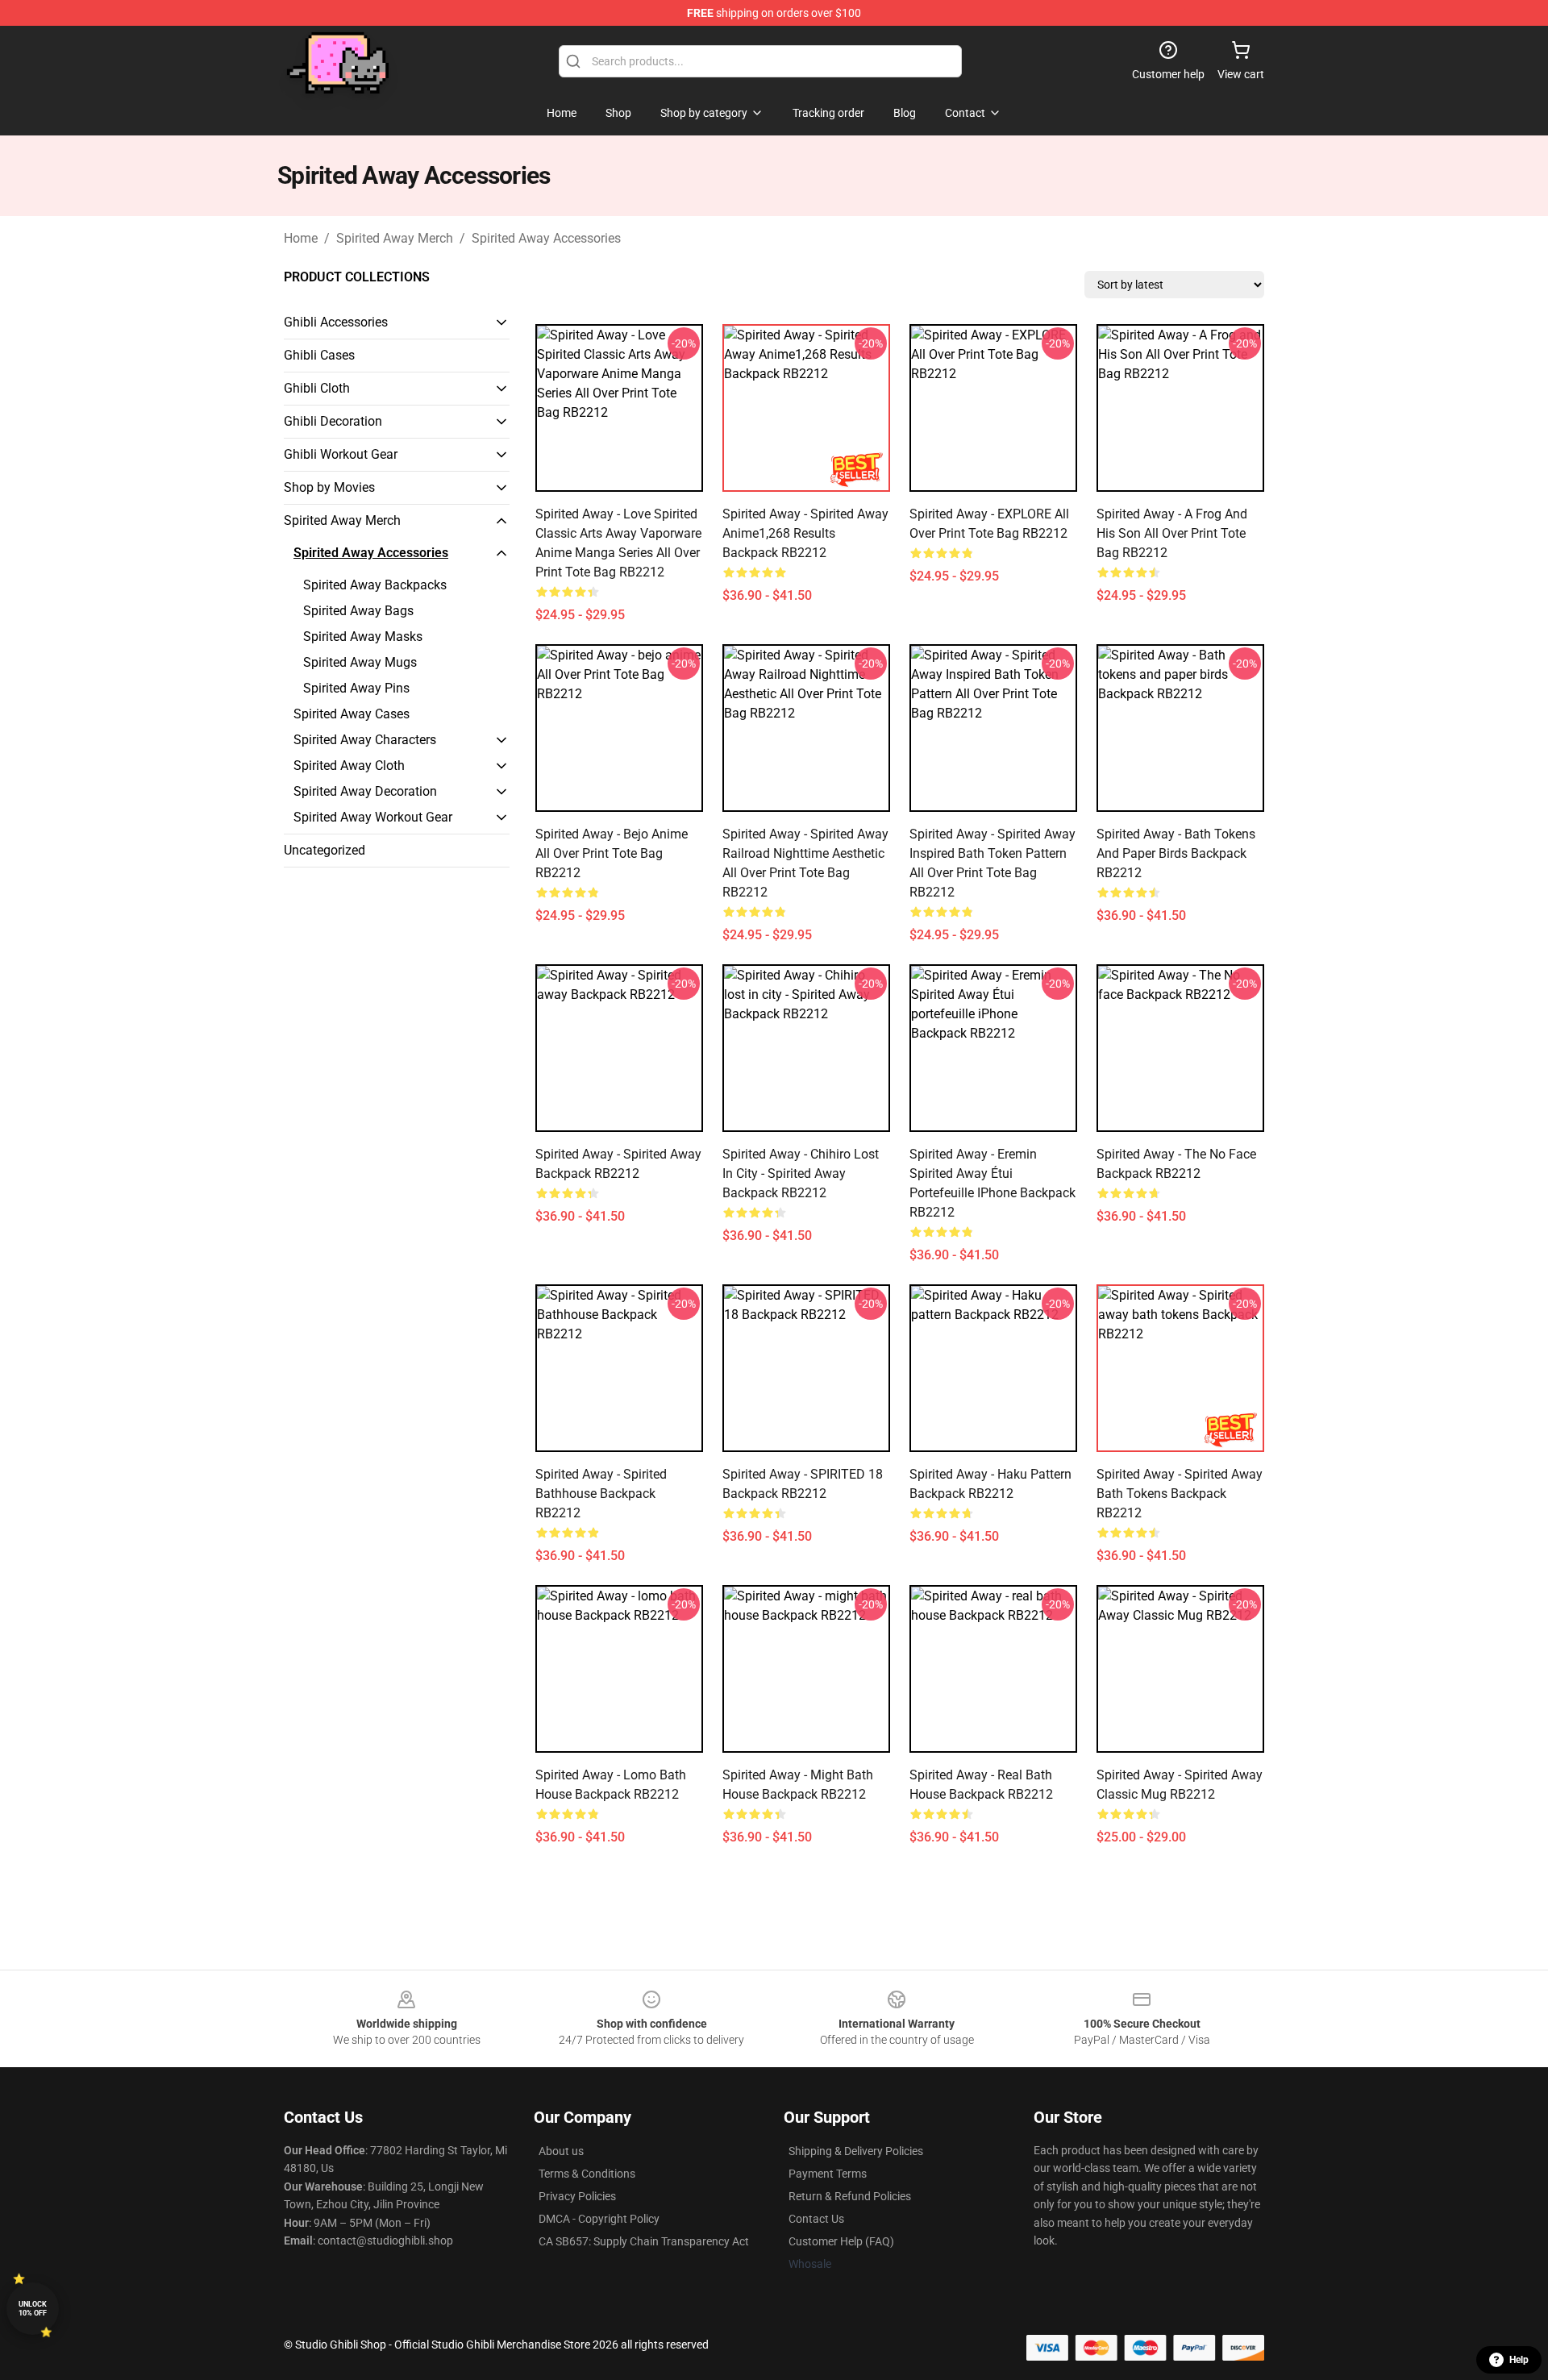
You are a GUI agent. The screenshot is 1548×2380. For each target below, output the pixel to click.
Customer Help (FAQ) (841, 2241)
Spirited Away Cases (352, 714)
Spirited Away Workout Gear (373, 817)
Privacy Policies (577, 2196)
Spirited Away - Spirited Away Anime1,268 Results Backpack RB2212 (805, 533)
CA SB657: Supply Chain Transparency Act (644, 2241)
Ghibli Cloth (317, 388)
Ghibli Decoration (333, 421)
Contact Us (816, 2219)
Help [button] (1519, 2360)
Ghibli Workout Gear (341, 454)
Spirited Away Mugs (360, 662)
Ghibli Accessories (336, 322)
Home (301, 238)
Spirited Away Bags (358, 611)
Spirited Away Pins (356, 688)
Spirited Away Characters (365, 740)
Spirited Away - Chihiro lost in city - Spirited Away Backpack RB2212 (801, 1173)
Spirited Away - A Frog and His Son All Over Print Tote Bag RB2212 (1172, 533)
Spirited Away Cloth (349, 766)
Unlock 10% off (33, 2309)
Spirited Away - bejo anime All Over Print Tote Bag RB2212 (612, 853)
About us (561, 2151)
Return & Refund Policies (850, 2196)
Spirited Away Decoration (365, 791)
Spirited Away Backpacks (375, 585)
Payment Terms (828, 2174)
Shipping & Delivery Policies (856, 2151)
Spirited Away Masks (363, 637)
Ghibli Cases (319, 355)
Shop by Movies (329, 487)
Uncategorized (325, 850)
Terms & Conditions (587, 2174)
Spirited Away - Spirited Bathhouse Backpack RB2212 (601, 1494)
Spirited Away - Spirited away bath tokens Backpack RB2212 (1180, 1494)
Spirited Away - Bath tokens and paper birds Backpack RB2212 (1176, 853)
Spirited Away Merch (395, 238)
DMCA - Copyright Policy (599, 2219)
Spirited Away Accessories (546, 238)
